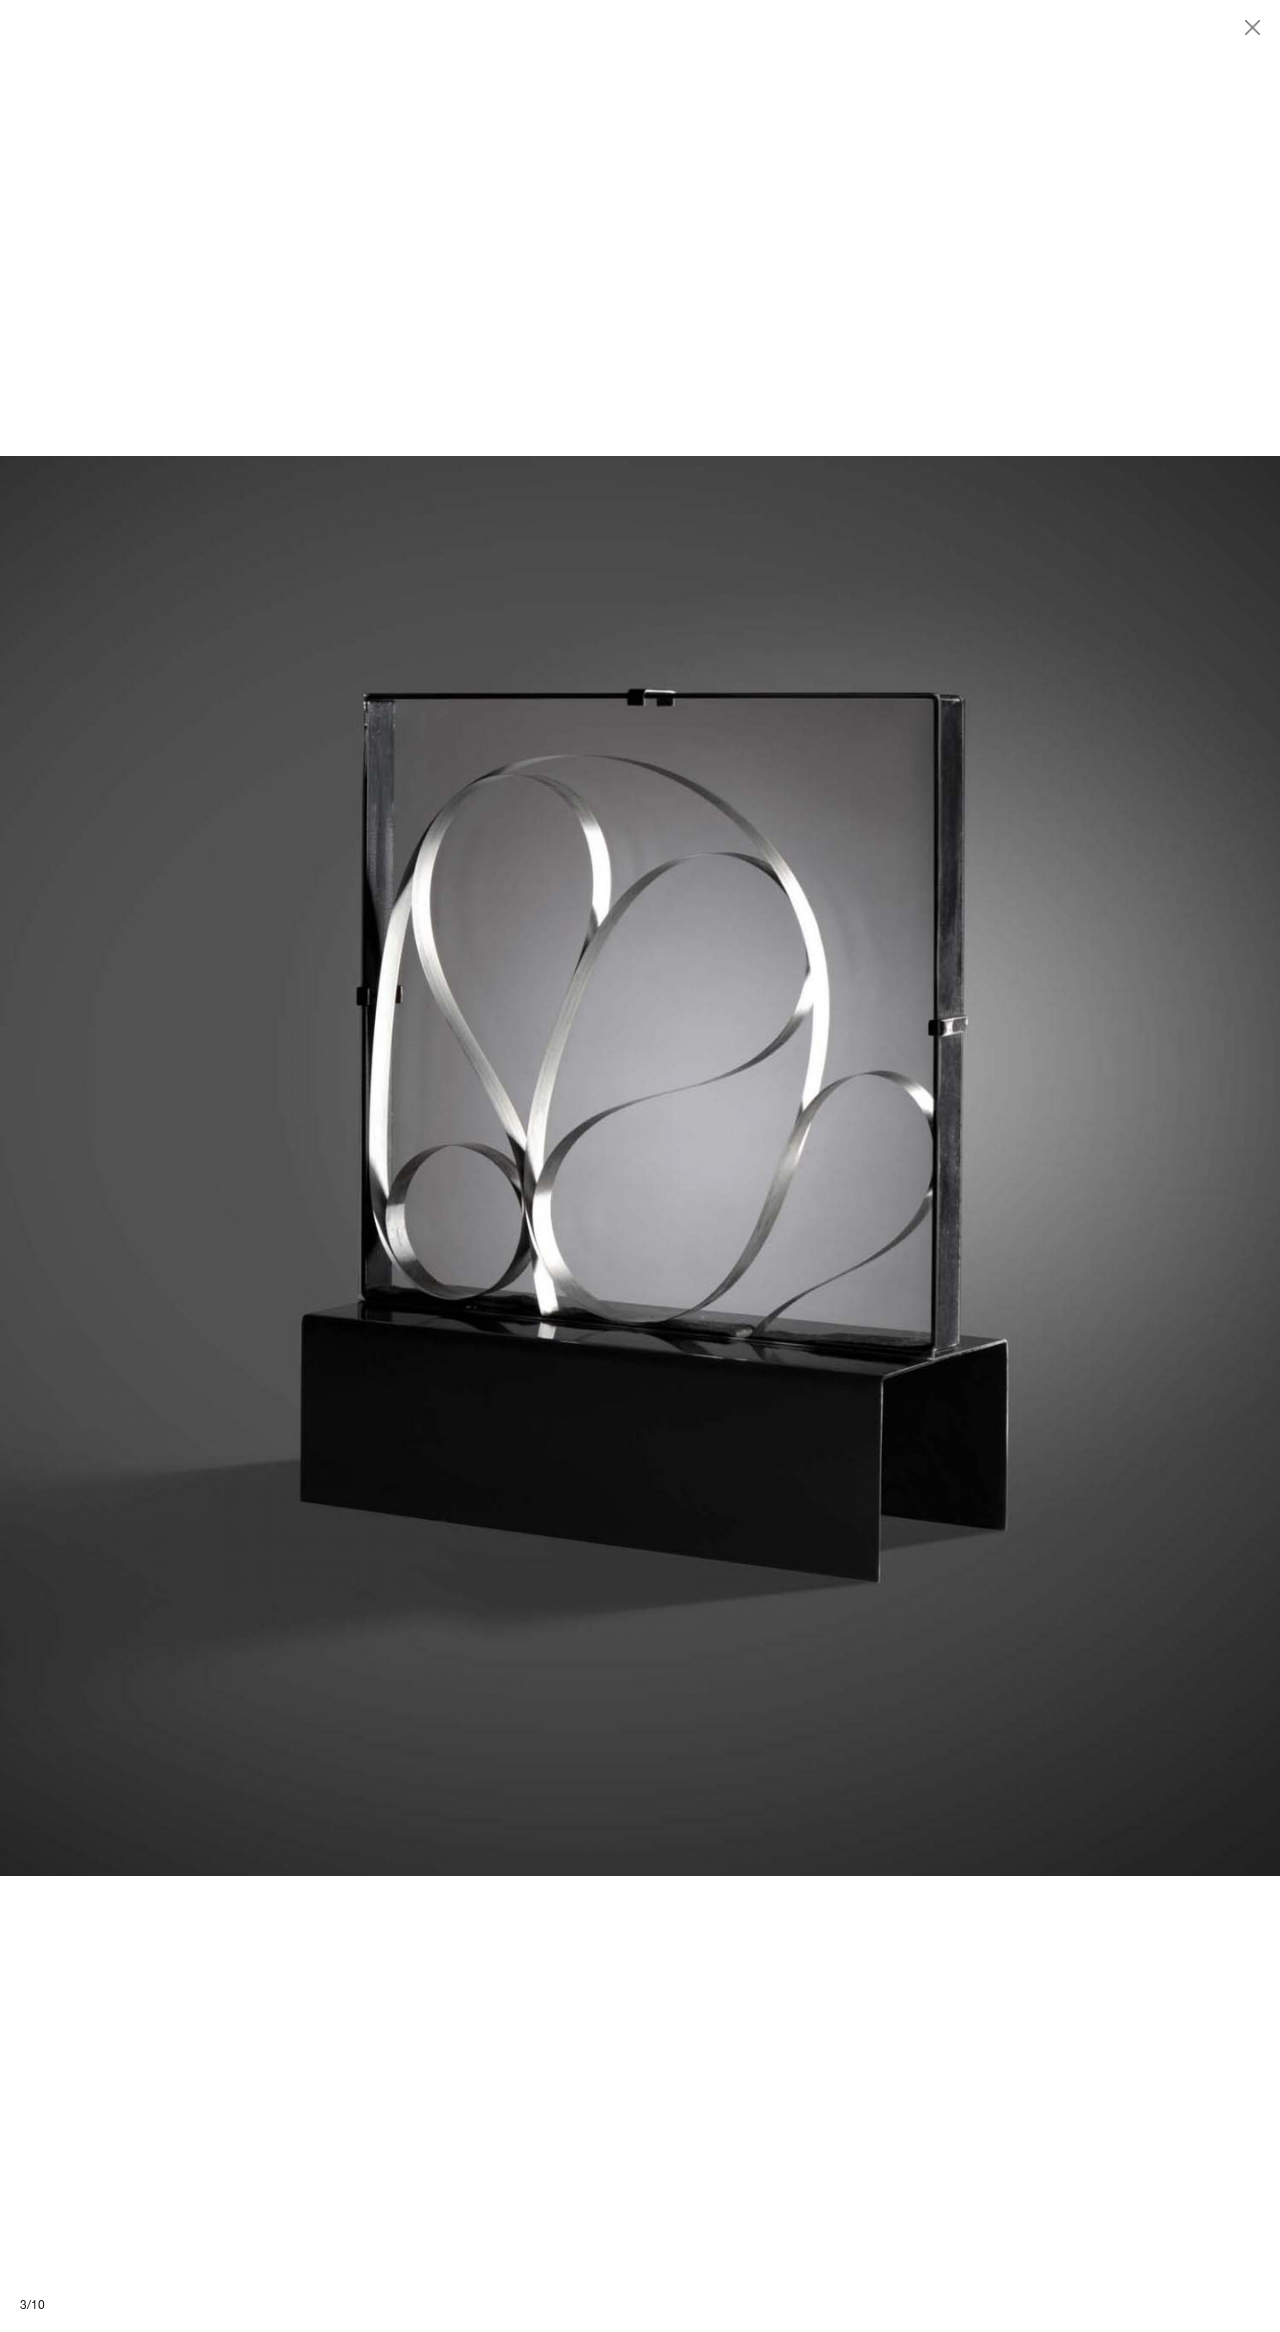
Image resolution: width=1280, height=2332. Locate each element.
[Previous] (320, 1166)
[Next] (960, 1166)
